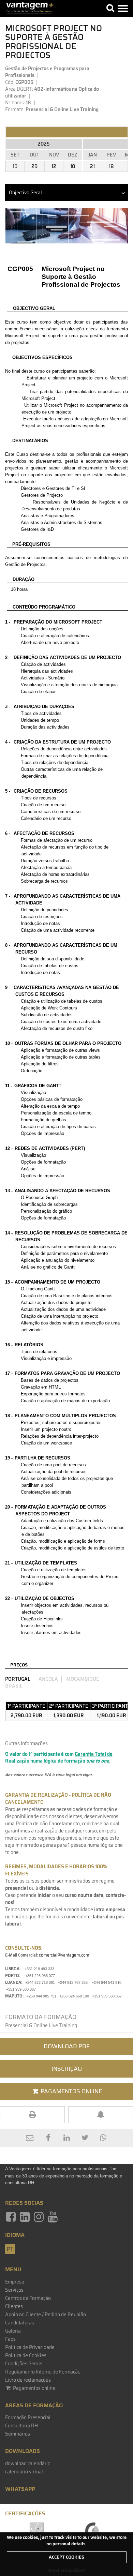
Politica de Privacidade (30, 2347)
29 (34, 166)
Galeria (13, 2331)
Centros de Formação (28, 2298)
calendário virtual (24, 2472)
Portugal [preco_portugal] (18, 1679)
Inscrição (67, 2069)
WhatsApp (20, 2489)
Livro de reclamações (28, 2380)
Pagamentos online (34, 2388)
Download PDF (67, 2046)
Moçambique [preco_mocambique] (83, 1679)
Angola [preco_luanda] (48, 1679)
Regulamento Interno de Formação (43, 2372)
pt (10, 2249)
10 (15, 166)
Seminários (18, 2434)
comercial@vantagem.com (64, 1955)
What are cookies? (67, 2570)
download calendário (28, 2463)
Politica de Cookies (26, 2355)
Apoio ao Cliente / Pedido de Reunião (46, 2315)
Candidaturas (20, 2323)
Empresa (15, 2282)
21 (92, 166)
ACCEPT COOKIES (66, 2557)
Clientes (14, 2306)
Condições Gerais (24, 2364)
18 (111, 166)
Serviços (14, 2290)
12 (54, 166)
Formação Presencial (28, 2417)
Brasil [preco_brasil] (14, 1686)
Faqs (10, 2339)
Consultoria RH (21, 2426)
